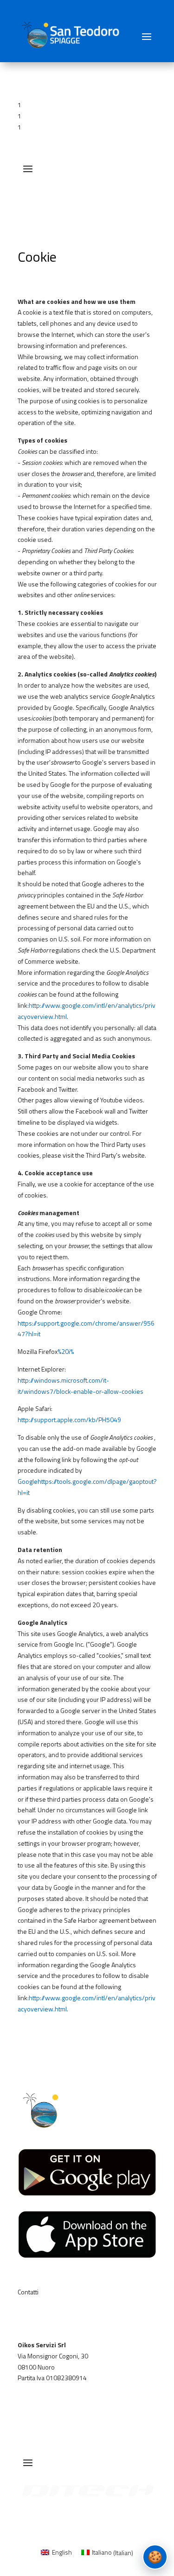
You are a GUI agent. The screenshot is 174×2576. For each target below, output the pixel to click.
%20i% (66, 1351)
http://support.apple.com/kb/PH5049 (69, 1420)
